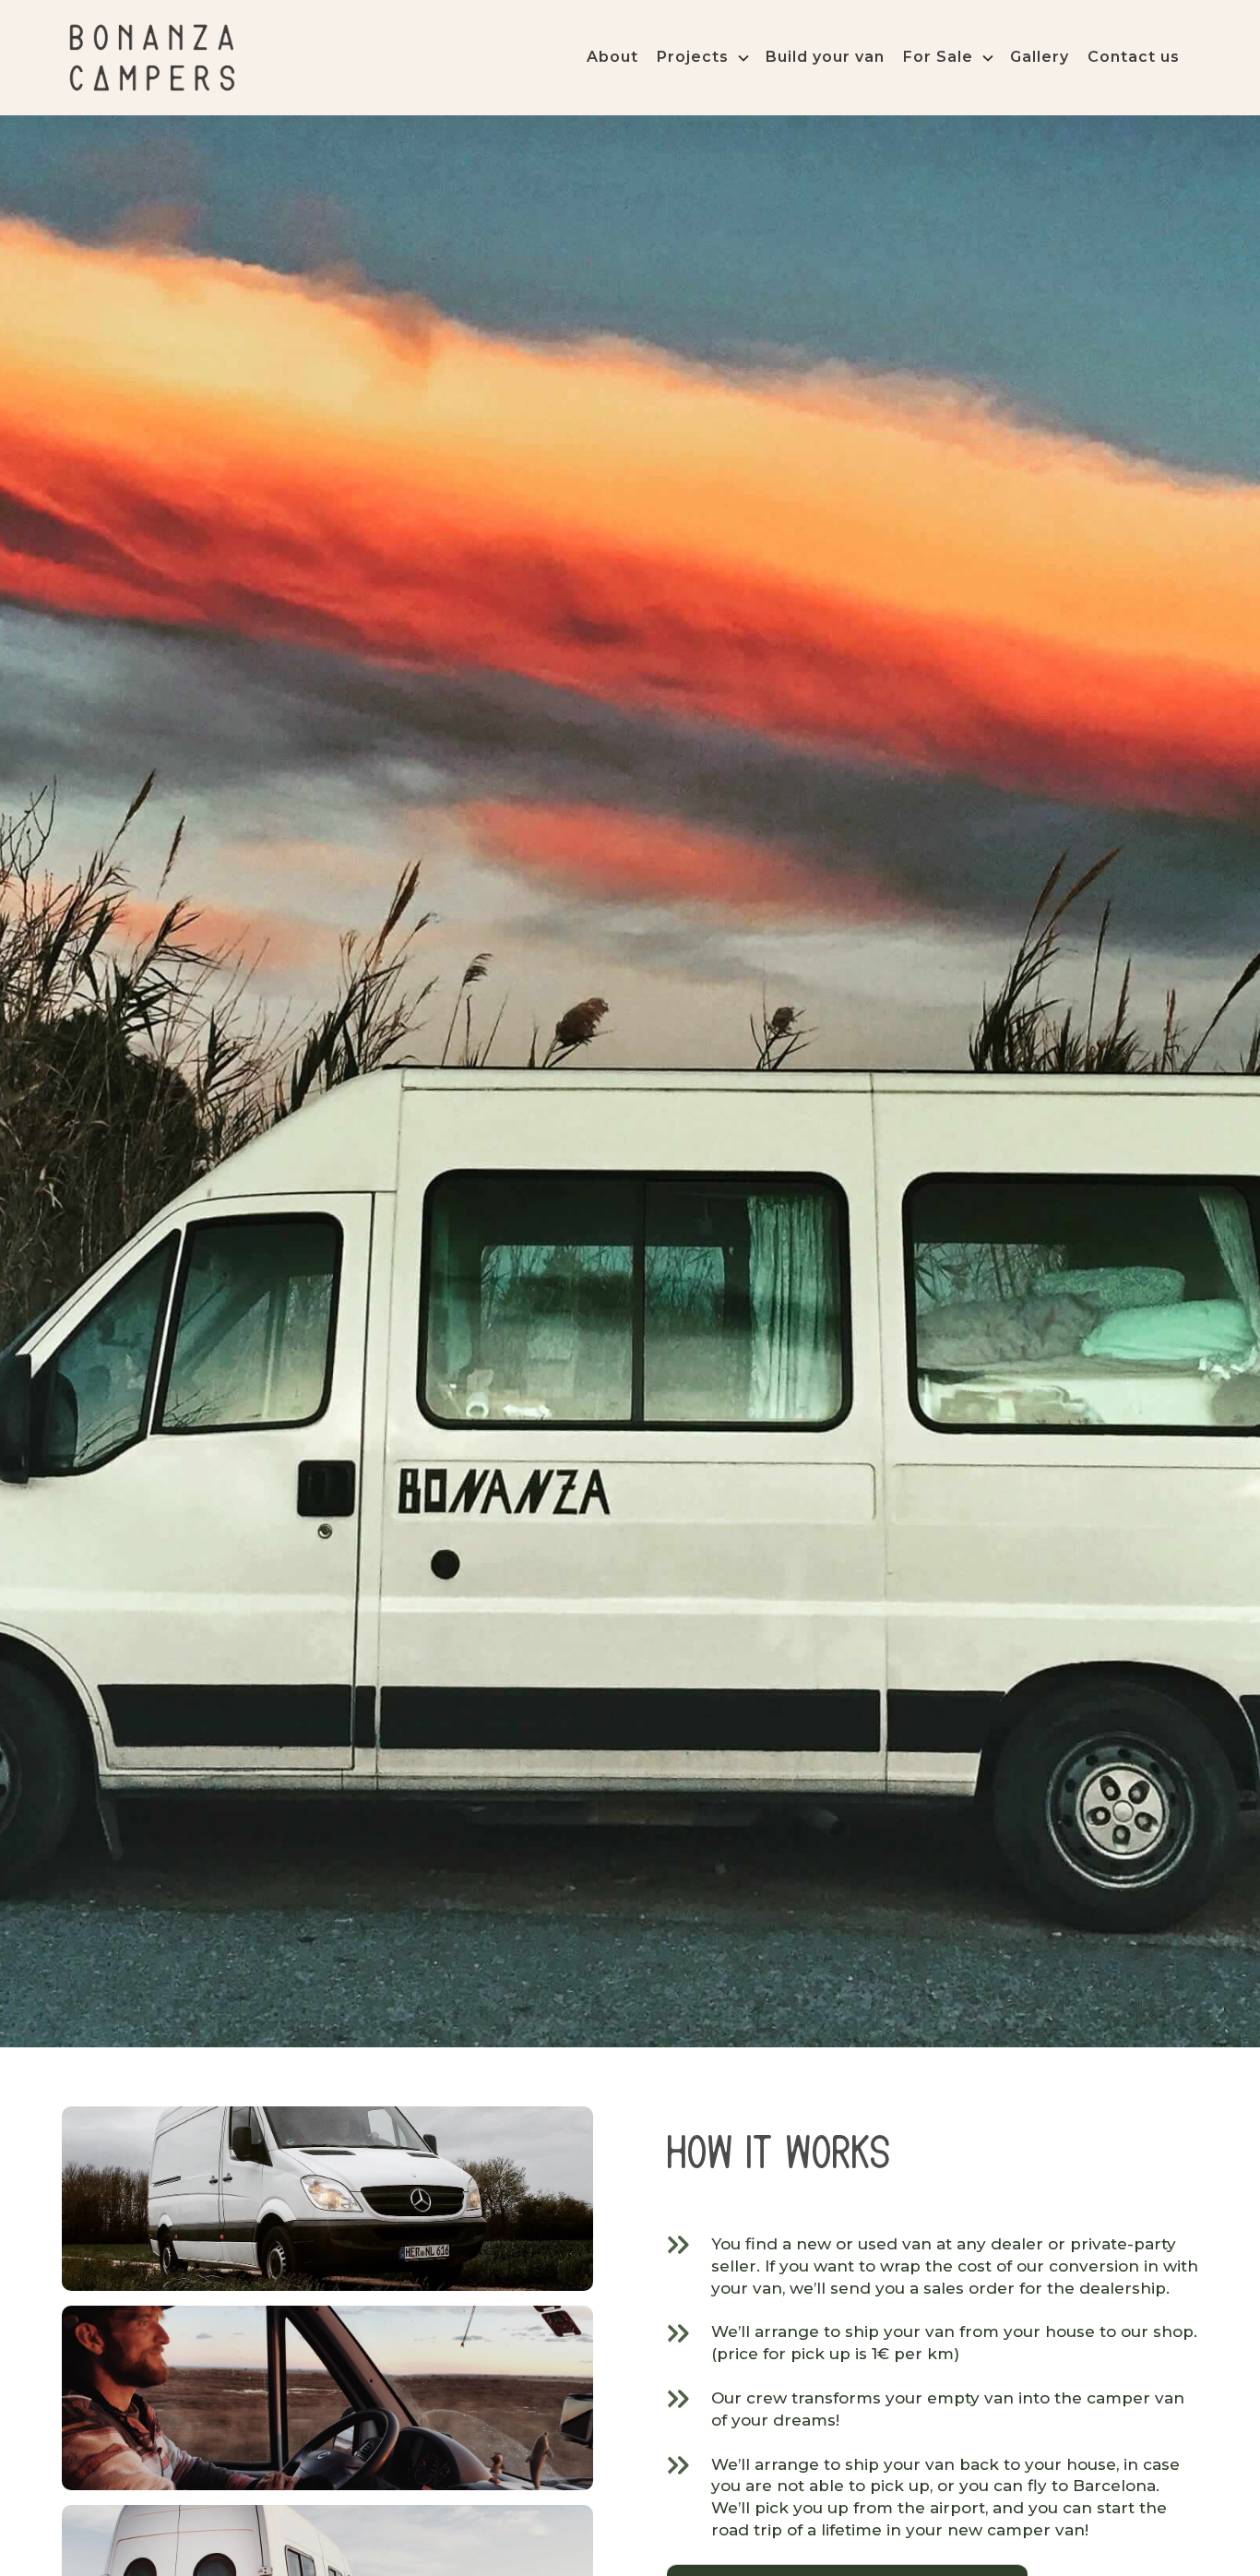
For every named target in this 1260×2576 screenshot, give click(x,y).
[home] (152, 58)
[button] (711, 57)
